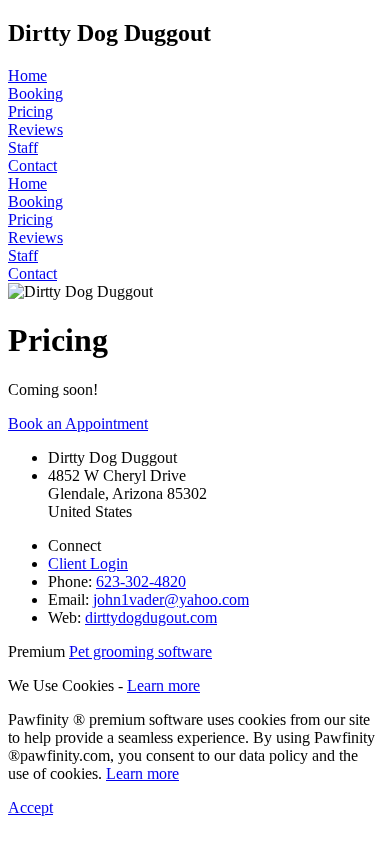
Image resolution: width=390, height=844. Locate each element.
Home (27, 75)
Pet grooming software (140, 651)
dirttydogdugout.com (151, 617)
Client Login (88, 563)
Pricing (30, 111)
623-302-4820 (141, 581)
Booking (35, 93)
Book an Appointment (78, 423)
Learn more (163, 685)
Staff (23, 147)
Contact (32, 165)
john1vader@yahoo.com (171, 599)
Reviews (35, 129)
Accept (30, 807)
